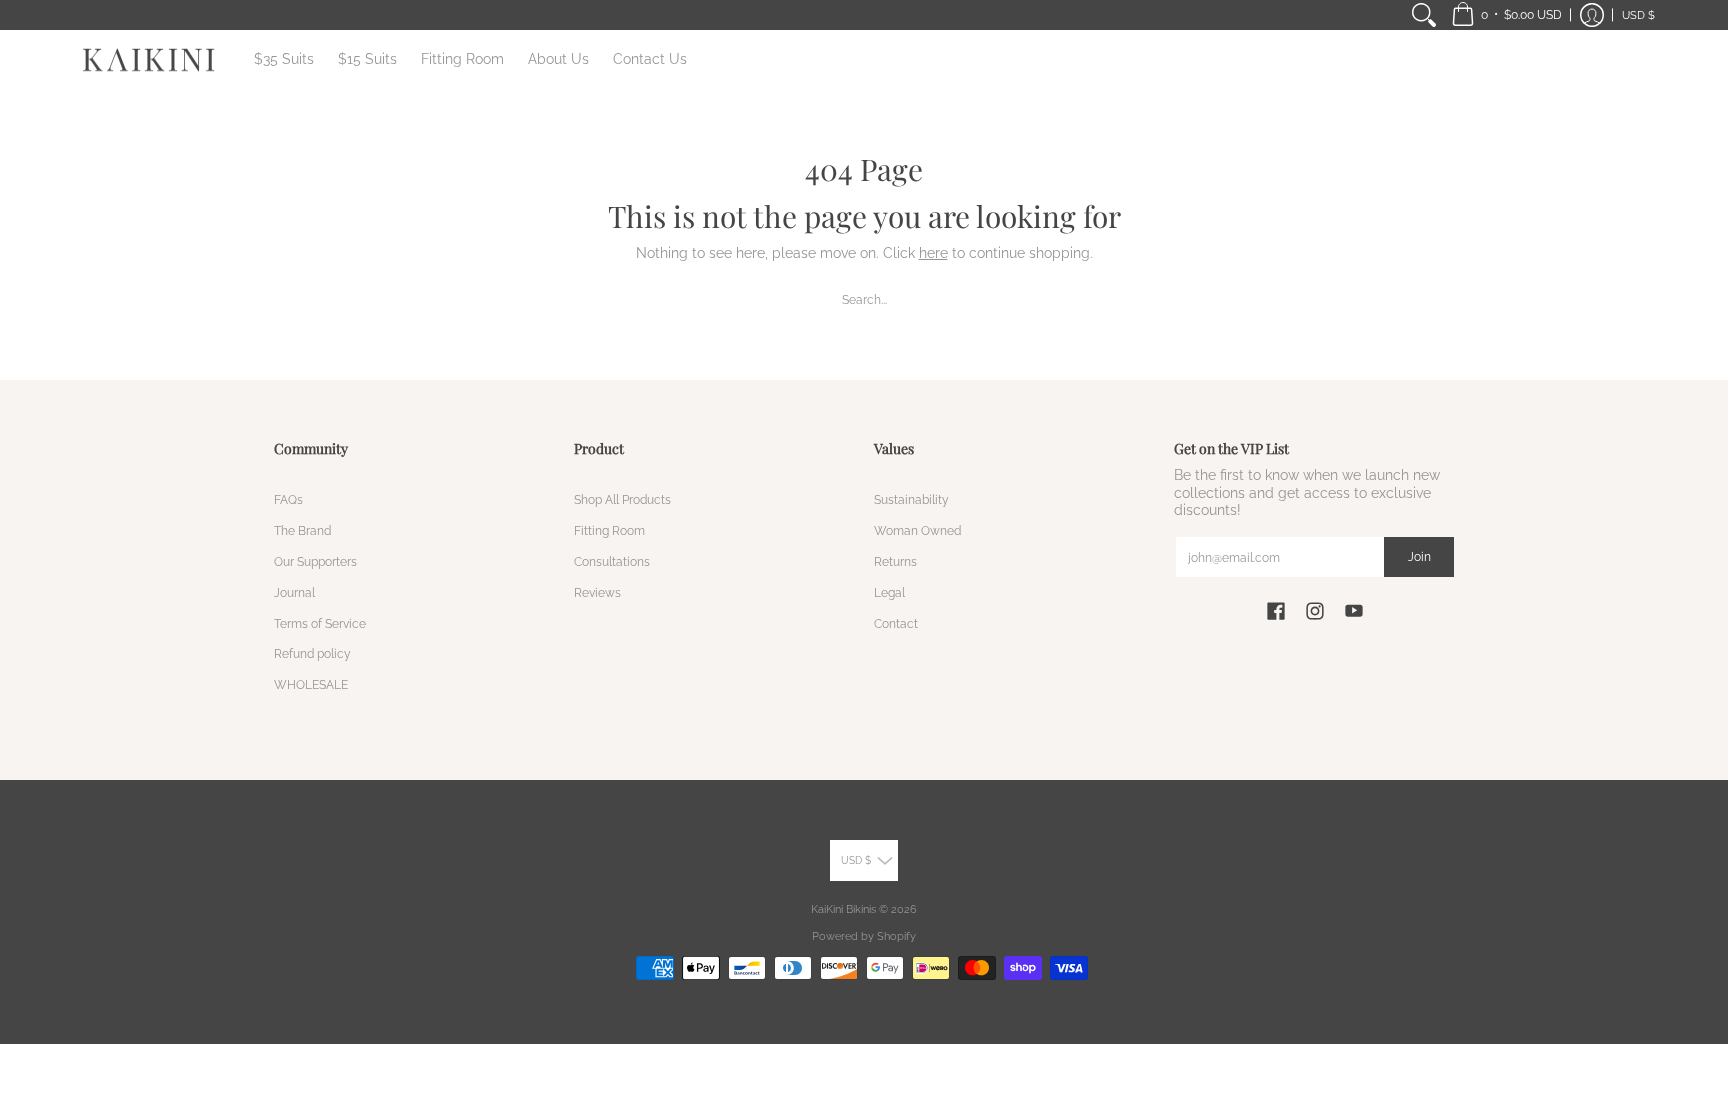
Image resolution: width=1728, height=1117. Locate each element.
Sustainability (911, 499)
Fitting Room (609, 530)
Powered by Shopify (864, 936)
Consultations (612, 561)
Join (1419, 556)
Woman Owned (917, 530)
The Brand (302, 530)
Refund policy (312, 653)
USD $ (1638, 15)
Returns (895, 561)
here (933, 253)
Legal (889, 592)
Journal (294, 592)
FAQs (288, 499)
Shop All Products (622, 499)
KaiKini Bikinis (843, 909)
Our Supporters (315, 561)
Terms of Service (320, 623)
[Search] (1424, 15)
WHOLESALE (311, 684)
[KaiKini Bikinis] (149, 60)
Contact (896, 623)
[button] (1506, 15)
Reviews (597, 592)
